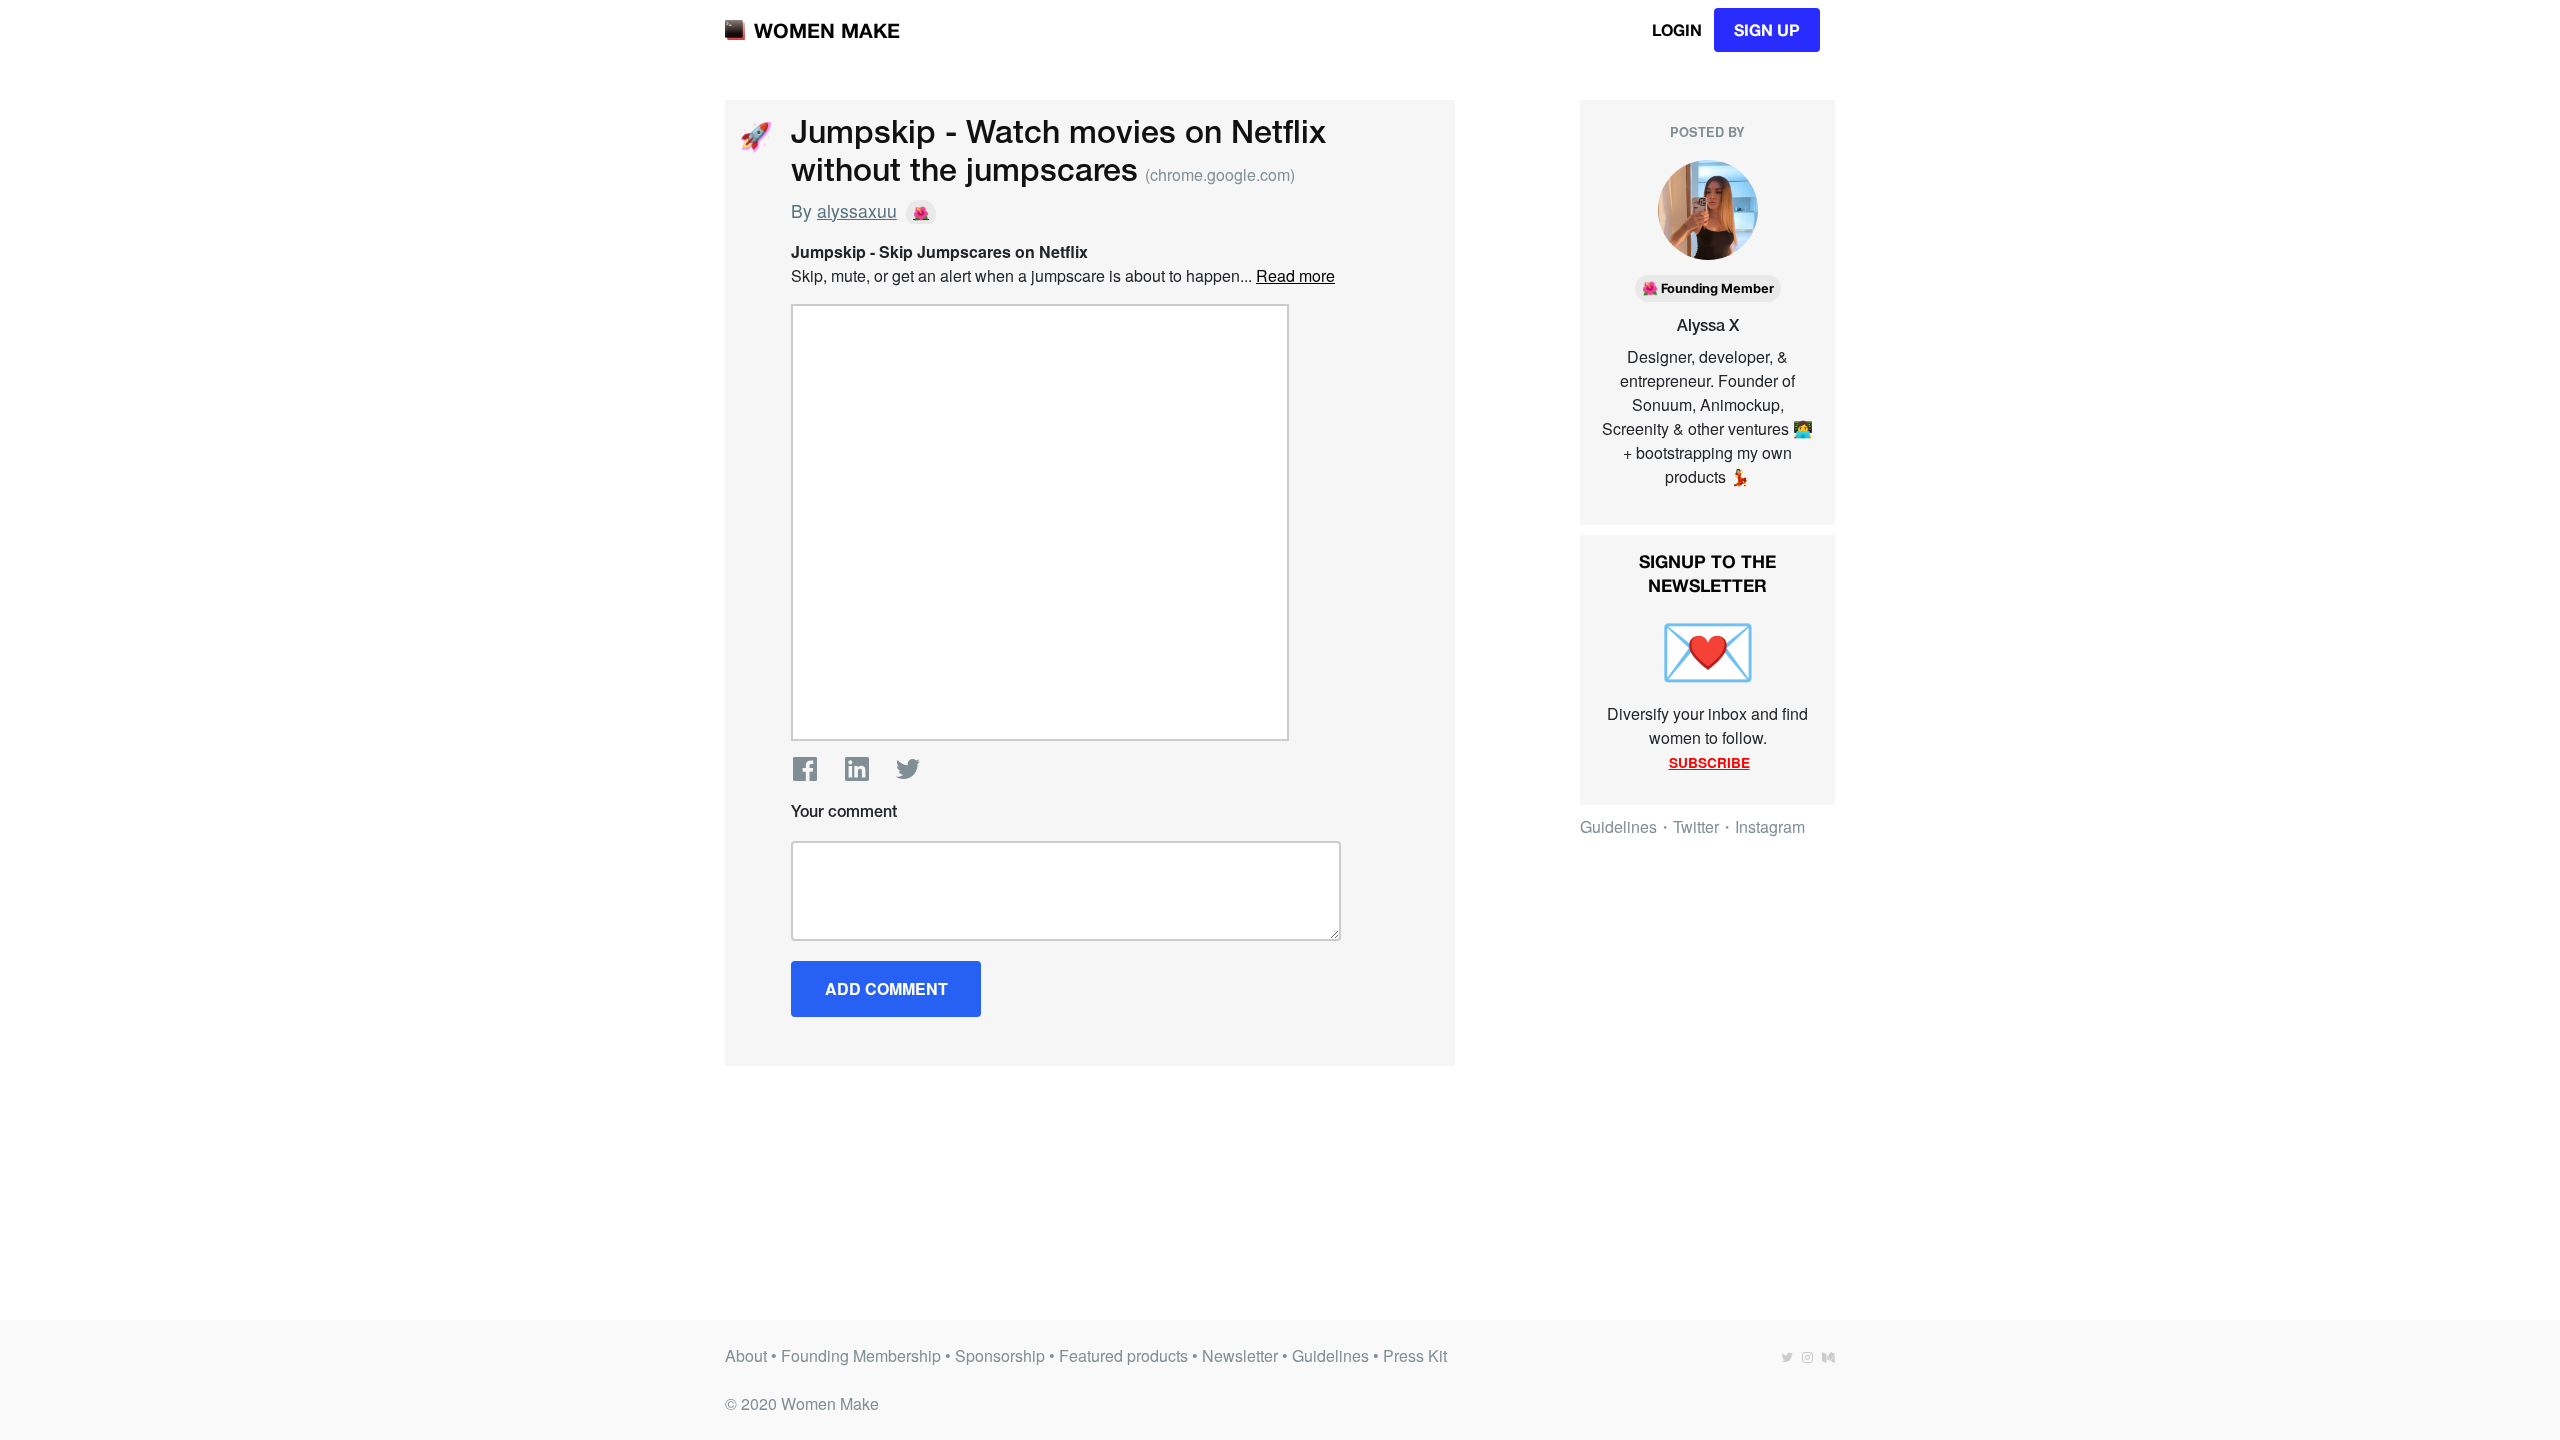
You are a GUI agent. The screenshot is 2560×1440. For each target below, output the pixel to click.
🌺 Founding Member (1708, 288)
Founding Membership (861, 1355)
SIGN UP (1767, 29)
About (746, 1355)
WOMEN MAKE (827, 30)
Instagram (1770, 826)
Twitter (908, 769)
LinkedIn (857, 769)
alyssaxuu (857, 210)
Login (1677, 29)
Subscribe (1709, 762)
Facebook (805, 769)
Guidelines (1618, 826)
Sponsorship (1000, 1355)
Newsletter (1240, 1355)
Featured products (1123, 1355)
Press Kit (1415, 1355)
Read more (1295, 275)
